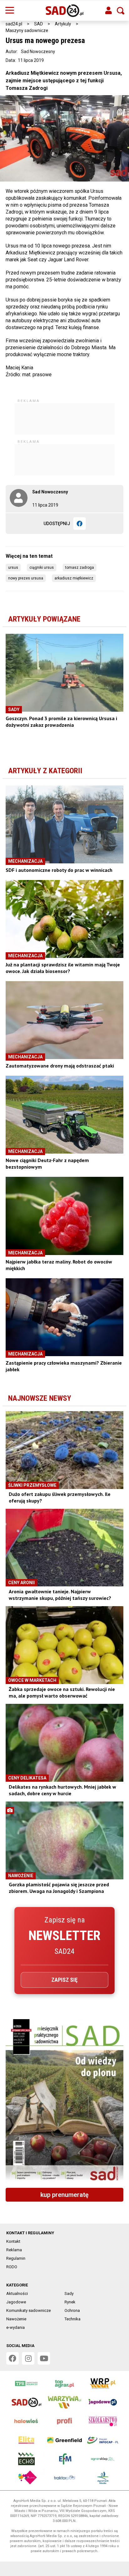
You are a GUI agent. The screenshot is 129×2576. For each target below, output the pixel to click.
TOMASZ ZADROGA (80, 568)
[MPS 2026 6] (64, 2101)
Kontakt (13, 2241)
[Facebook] (80, 524)
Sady (69, 2293)
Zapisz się (64, 1980)
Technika (72, 2319)
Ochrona (72, 2310)
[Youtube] (44, 2358)
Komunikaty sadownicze (28, 2310)
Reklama (14, 2250)
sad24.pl (14, 24)
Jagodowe (16, 2302)
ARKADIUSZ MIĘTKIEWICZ (74, 578)
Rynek (70, 2302)
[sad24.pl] (65, 11)
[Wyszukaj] (121, 11)
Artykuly (63, 24)
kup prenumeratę (64, 2195)
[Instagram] (28, 2358)
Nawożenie (16, 2319)
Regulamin (16, 2258)
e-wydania (15, 2327)
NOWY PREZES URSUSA (26, 578)
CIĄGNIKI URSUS (42, 568)
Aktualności (17, 2293)
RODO (12, 2267)
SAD (39, 24)
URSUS (13, 568)
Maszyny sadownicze (27, 30)
